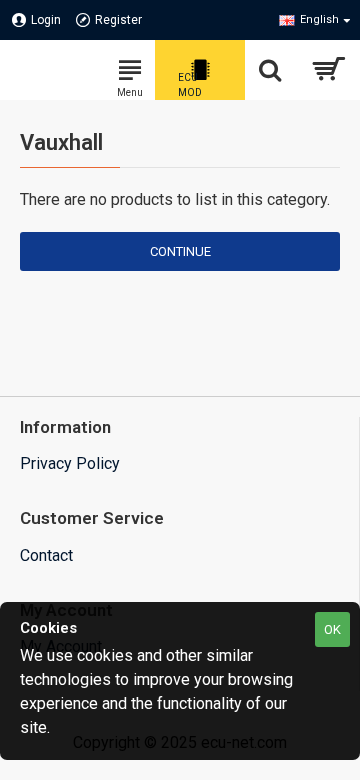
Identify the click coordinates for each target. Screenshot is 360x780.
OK (332, 629)
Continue (180, 251)
